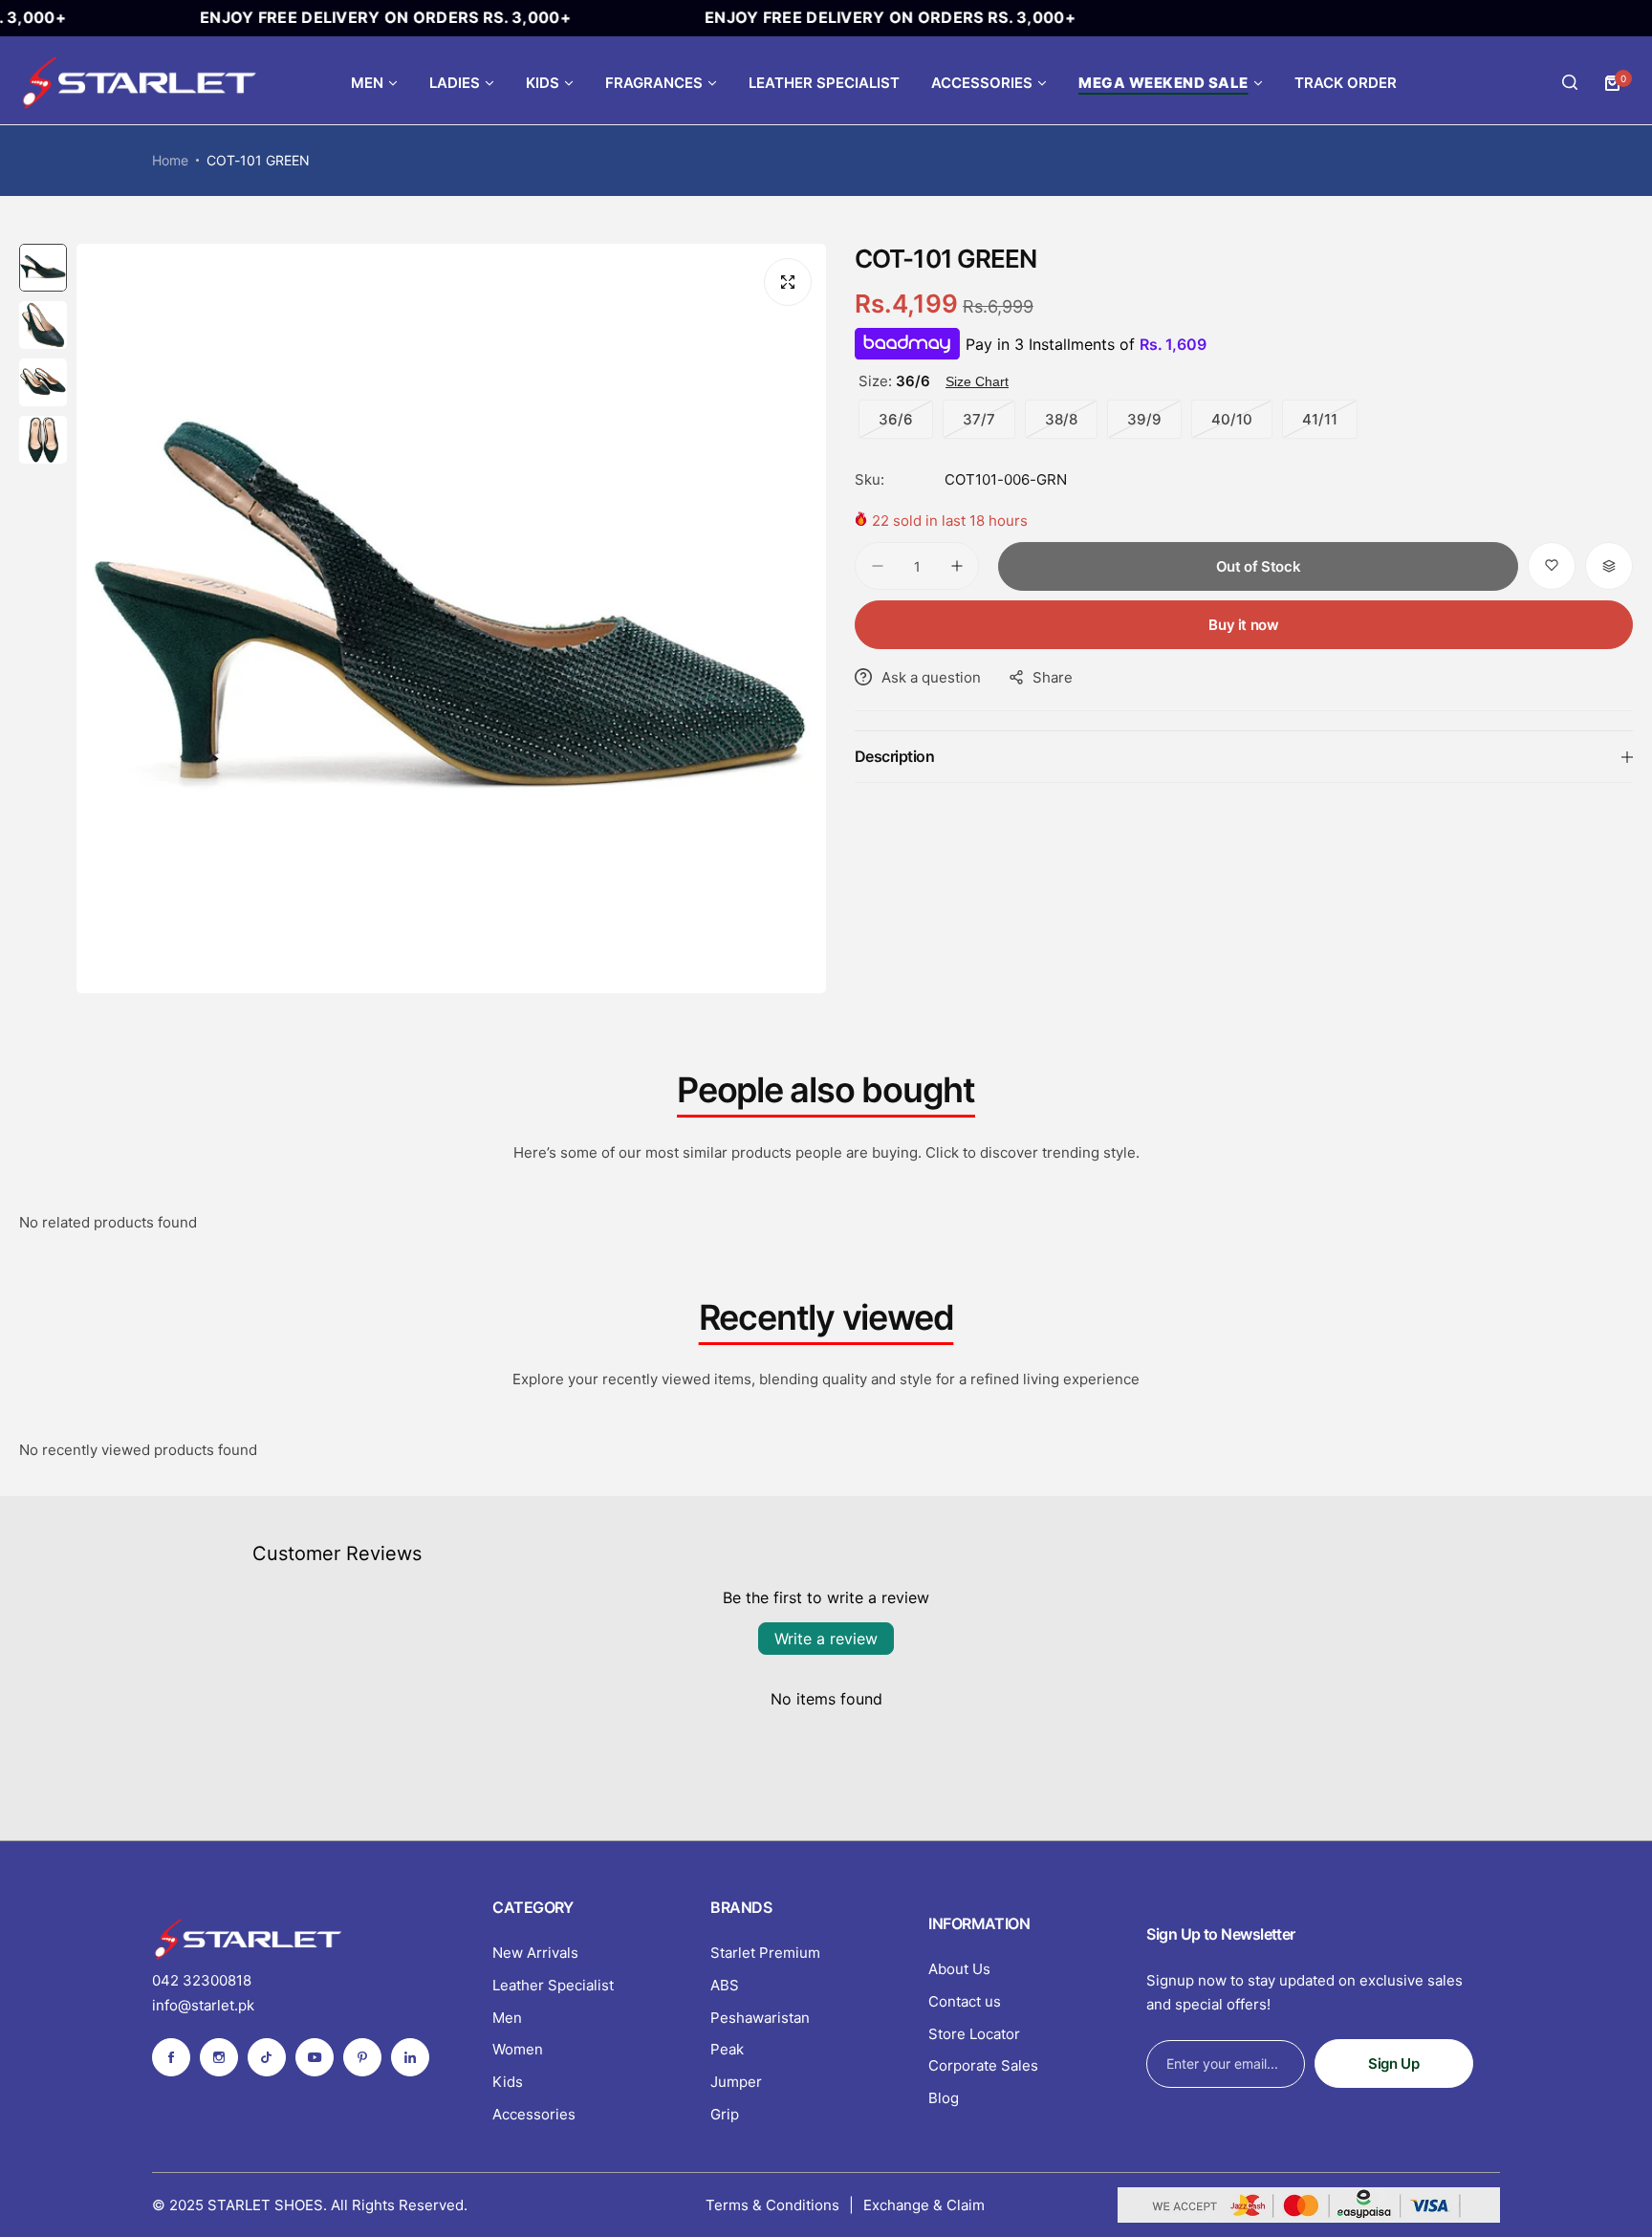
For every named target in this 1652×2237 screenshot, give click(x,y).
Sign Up (1393, 2063)
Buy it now (1243, 625)
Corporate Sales (983, 2065)
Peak (727, 2049)
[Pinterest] (362, 2057)
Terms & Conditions (772, 2205)
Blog (944, 2098)
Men (507, 2018)
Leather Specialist (553, 1985)
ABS (725, 1985)
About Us (959, 1969)
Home (170, 160)
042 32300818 (202, 1980)
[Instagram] (219, 2057)
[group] (451, 619)
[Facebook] (171, 2057)
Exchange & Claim (924, 2205)
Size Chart (977, 381)
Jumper (736, 2082)
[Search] (1570, 83)
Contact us (965, 2001)
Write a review (826, 1639)
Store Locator (974, 2034)
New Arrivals (535, 1953)
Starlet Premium (765, 1953)
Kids (508, 2082)
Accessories (534, 2114)
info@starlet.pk (203, 2005)
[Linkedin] (410, 2057)
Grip (725, 2114)
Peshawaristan (760, 2018)
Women (518, 2049)
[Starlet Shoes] (139, 83)
